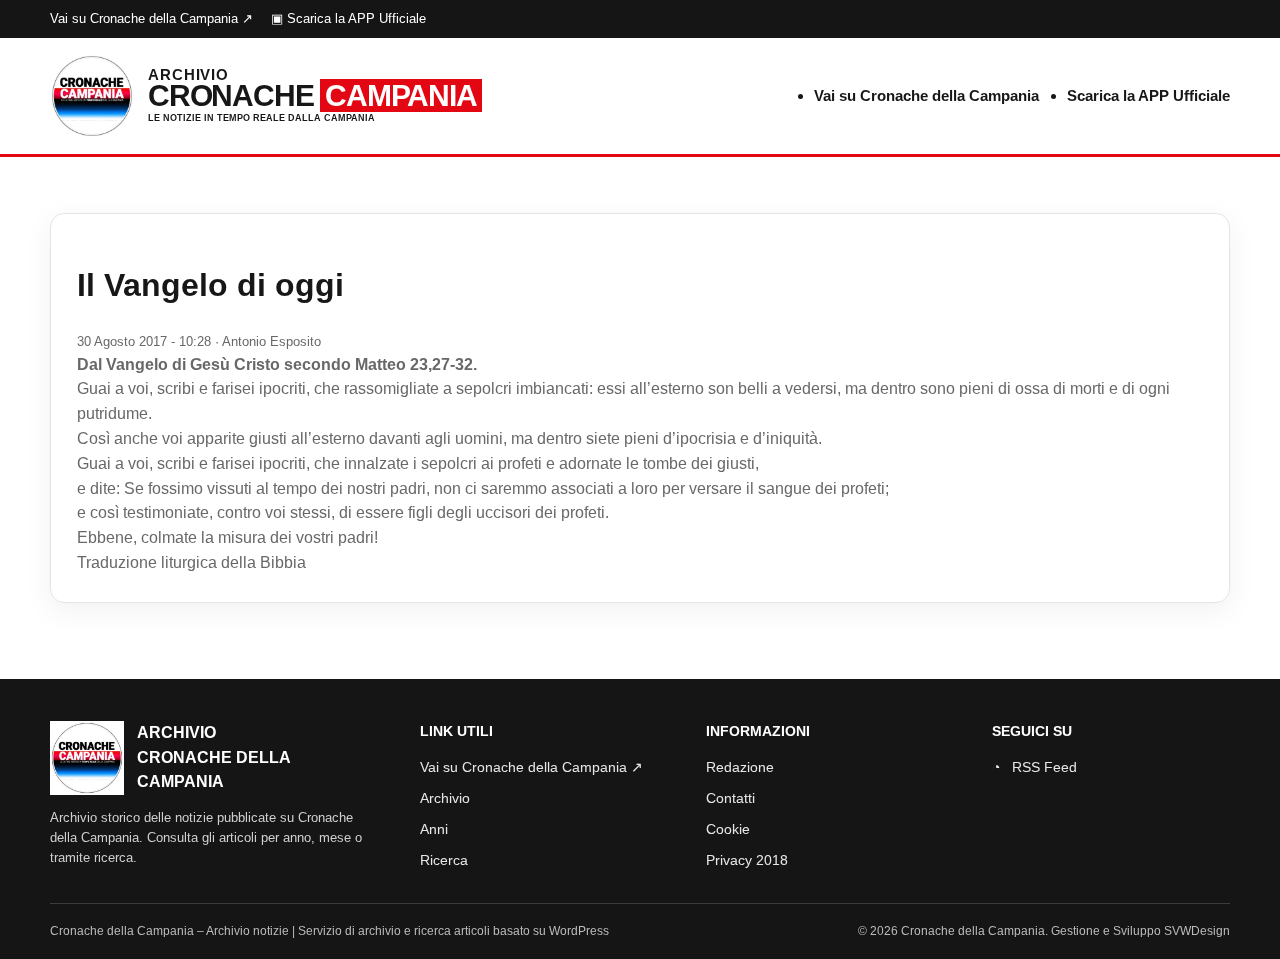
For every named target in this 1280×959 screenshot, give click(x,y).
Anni (434, 829)
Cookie (728, 829)
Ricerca (444, 860)
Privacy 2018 (747, 860)
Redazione (740, 767)
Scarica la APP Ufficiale (1148, 95)
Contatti (730, 798)
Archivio (445, 798)
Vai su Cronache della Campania (926, 95)
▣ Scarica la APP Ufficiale (348, 18)
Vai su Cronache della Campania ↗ (151, 18)
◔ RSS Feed (1034, 767)
